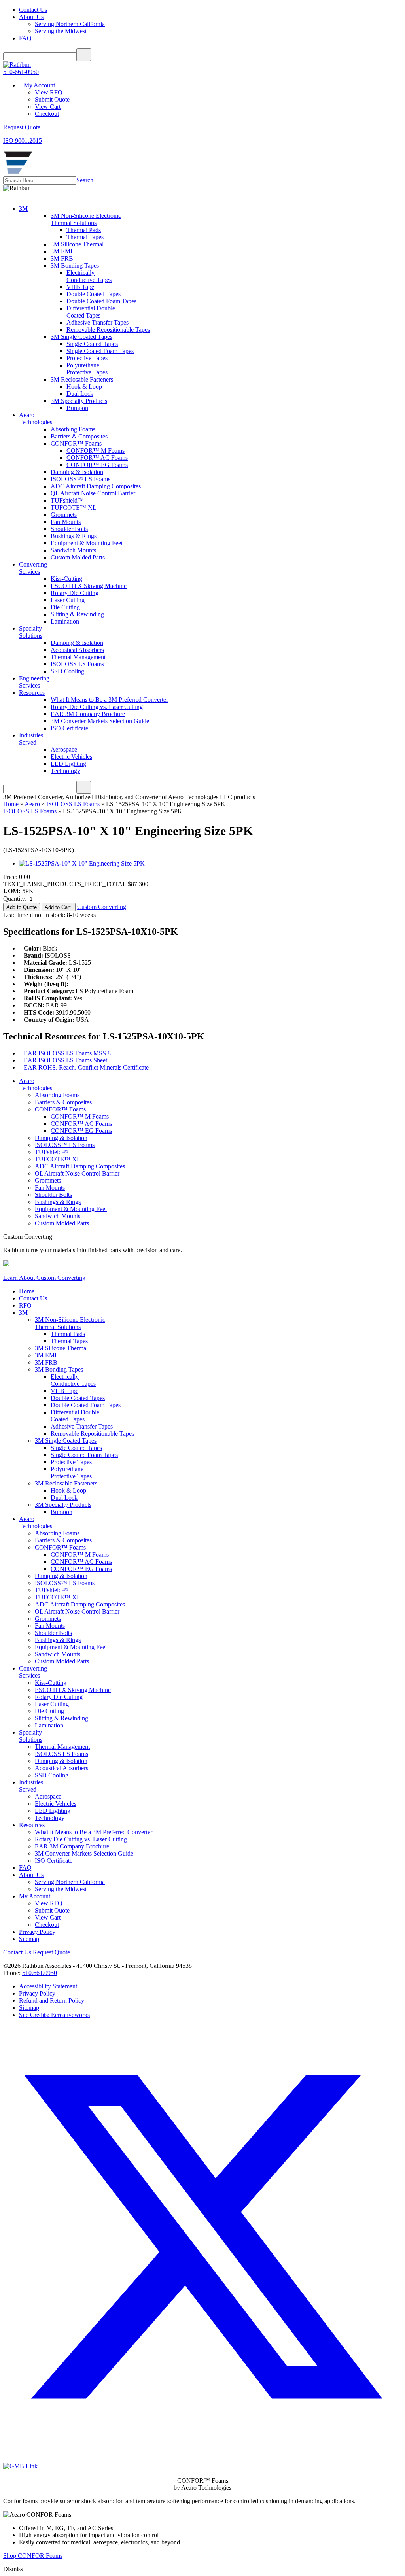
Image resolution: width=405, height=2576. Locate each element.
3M (23, 209)
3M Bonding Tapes (75, 266)
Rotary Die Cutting (75, 593)
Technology (65, 771)
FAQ (25, 38)
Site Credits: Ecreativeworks (54, 2015)
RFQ (25, 1305)
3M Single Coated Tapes (81, 337)
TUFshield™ (67, 500)
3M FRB (62, 258)
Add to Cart (59, 907)
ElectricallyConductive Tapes (89, 276)
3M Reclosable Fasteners (82, 379)
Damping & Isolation (77, 472)
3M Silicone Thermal (77, 244)
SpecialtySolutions (31, 632)
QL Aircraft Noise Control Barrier (93, 493)
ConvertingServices (33, 568)
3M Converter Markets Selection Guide (100, 721)
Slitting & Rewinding (77, 614)
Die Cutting (65, 607)
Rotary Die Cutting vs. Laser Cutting (97, 707)
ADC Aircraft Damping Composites (96, 486)
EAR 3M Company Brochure (88, 714)
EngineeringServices (34, 682)
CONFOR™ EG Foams (97, 465)
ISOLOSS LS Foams (77, 664)
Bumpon (77, 408)
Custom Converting (102, 907)
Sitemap (29, 1939)
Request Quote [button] (22, 127)
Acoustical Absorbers (77, 650)
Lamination (65, 621)
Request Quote (51, 1952)
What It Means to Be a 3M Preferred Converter (109, 700)
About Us (31, 17)
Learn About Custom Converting (44, 1278)
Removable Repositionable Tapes (108, 330)
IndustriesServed (31, 739)
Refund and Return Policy (52, 2001)
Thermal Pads (84, 230)
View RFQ (49, 92)
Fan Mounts (66, 522)
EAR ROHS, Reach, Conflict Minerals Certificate (86, 1067)
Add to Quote (22, 907)
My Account (39, 85)
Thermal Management (78, 657)
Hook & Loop (84, 386)
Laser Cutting (68, 600)
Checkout (47, 114)
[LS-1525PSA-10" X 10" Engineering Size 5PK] (82, 863)
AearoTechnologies (36, 419)
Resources (32, 693)
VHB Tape (80, 287)
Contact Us (33, 10)
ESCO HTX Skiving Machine (89, 586)
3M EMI (62, 251)
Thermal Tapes (85, 237)
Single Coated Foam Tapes (100, 351)
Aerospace (64, 749)
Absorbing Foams (73, 429)
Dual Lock (80, 394)
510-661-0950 (21, 72)
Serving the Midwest (61, 31)
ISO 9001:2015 (23, 141)
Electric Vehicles (71, 757)
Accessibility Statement (48, 1986)
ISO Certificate (69, 728)
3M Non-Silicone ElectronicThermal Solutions (86, 219)
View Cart (48, 107)
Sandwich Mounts (73, 550)
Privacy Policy (37, 1932)
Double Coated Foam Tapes (101, 301)
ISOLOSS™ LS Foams (80, 479)
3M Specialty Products (79, 401)
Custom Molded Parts (78, 557)
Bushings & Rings (74, 536)
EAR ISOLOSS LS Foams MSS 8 (67, 1053)
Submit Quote (52, 99)
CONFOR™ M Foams (96, 451)
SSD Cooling (67, 671)
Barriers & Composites (79, 436)
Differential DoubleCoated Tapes (91, 312)
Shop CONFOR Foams (33, 2556)
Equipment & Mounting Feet (87, 543)
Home (11, 804)
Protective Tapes (87, 358)
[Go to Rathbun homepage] (18, 173)
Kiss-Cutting (66, 579)
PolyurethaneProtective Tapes (87, 369)
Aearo (32, 804)
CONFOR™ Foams (76, 443)
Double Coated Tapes (94, 294)
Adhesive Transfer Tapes (97, 322)
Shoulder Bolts (69, 529)
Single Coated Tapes (92, 344)
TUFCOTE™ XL (74, 507)
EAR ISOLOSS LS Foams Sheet (65, 1060)
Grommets (64, 515)
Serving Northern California (70, 24)
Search (85, 180)
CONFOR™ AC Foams (97, 458)
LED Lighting (68, 764)
